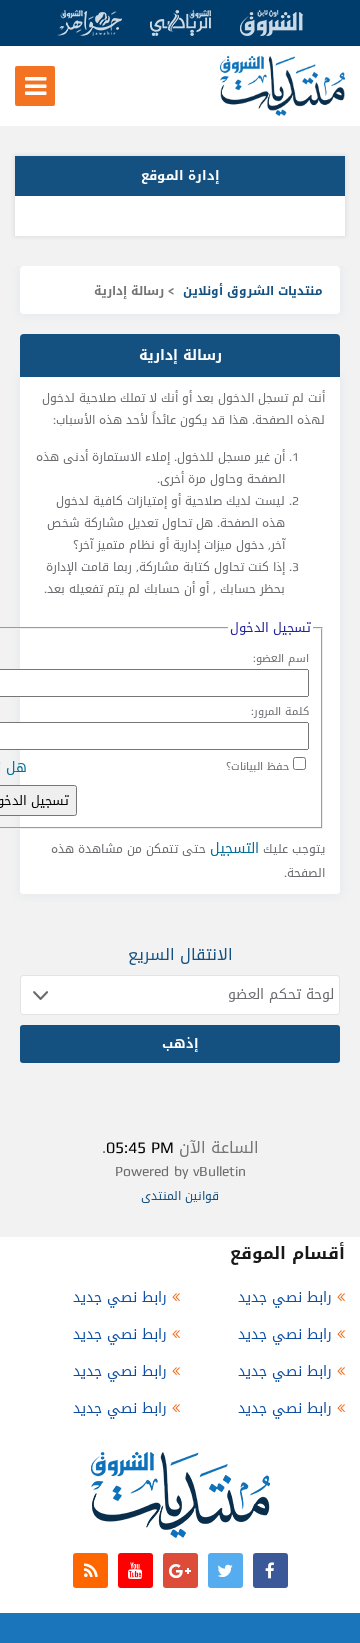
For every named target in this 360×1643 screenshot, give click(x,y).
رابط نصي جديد (285, 1297)
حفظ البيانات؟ (257, 766)
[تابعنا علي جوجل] (180, 1570)
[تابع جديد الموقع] (90, 1570)
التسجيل (234, 848)
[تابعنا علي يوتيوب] (135, 1570)
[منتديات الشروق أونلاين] (282, 111)
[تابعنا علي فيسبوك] (270, 1570)
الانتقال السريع (180, 954)
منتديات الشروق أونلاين (253, 291)
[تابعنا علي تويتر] (225, 1570)
